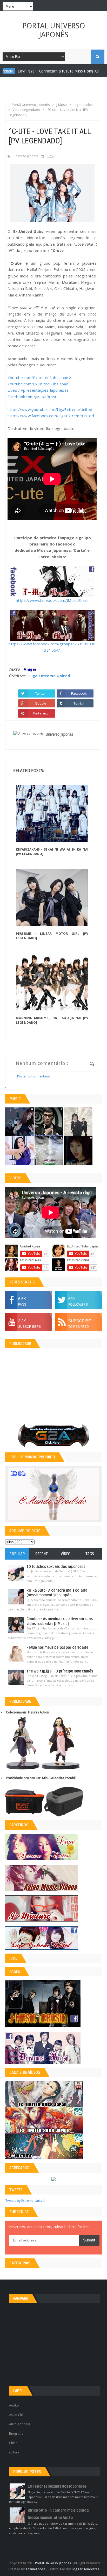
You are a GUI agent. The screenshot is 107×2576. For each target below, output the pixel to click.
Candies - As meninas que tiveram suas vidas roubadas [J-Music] (60, 1621)
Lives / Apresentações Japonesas (38, 390)
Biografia (16, 2433)
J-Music (62, 71)
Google (41, 703)
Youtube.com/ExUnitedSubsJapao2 (39, 378)
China (13, 2443)
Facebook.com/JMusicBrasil (32, 397)
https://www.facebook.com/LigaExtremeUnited (51, 416)
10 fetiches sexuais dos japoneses (56, 1567)
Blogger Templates (85, 2569)
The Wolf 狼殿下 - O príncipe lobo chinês (60, 1671)
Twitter (41, 693)
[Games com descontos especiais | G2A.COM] (53, 1435)
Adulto (14, 2405)
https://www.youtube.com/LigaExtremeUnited (50, 409)
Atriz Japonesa (20, 2424)
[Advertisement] (56, 91)
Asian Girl (16, 2415)
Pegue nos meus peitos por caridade (57, 1648)
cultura (14, 2452)
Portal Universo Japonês (54, 30)
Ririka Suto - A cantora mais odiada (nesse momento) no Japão (57, 1593)
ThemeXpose (35, 2569)
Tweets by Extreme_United (25, 2201)
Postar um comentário (34, 1076)
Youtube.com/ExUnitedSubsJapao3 (39, 384)
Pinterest (41, 713)
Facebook (79, 693)
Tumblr (79, 703)
